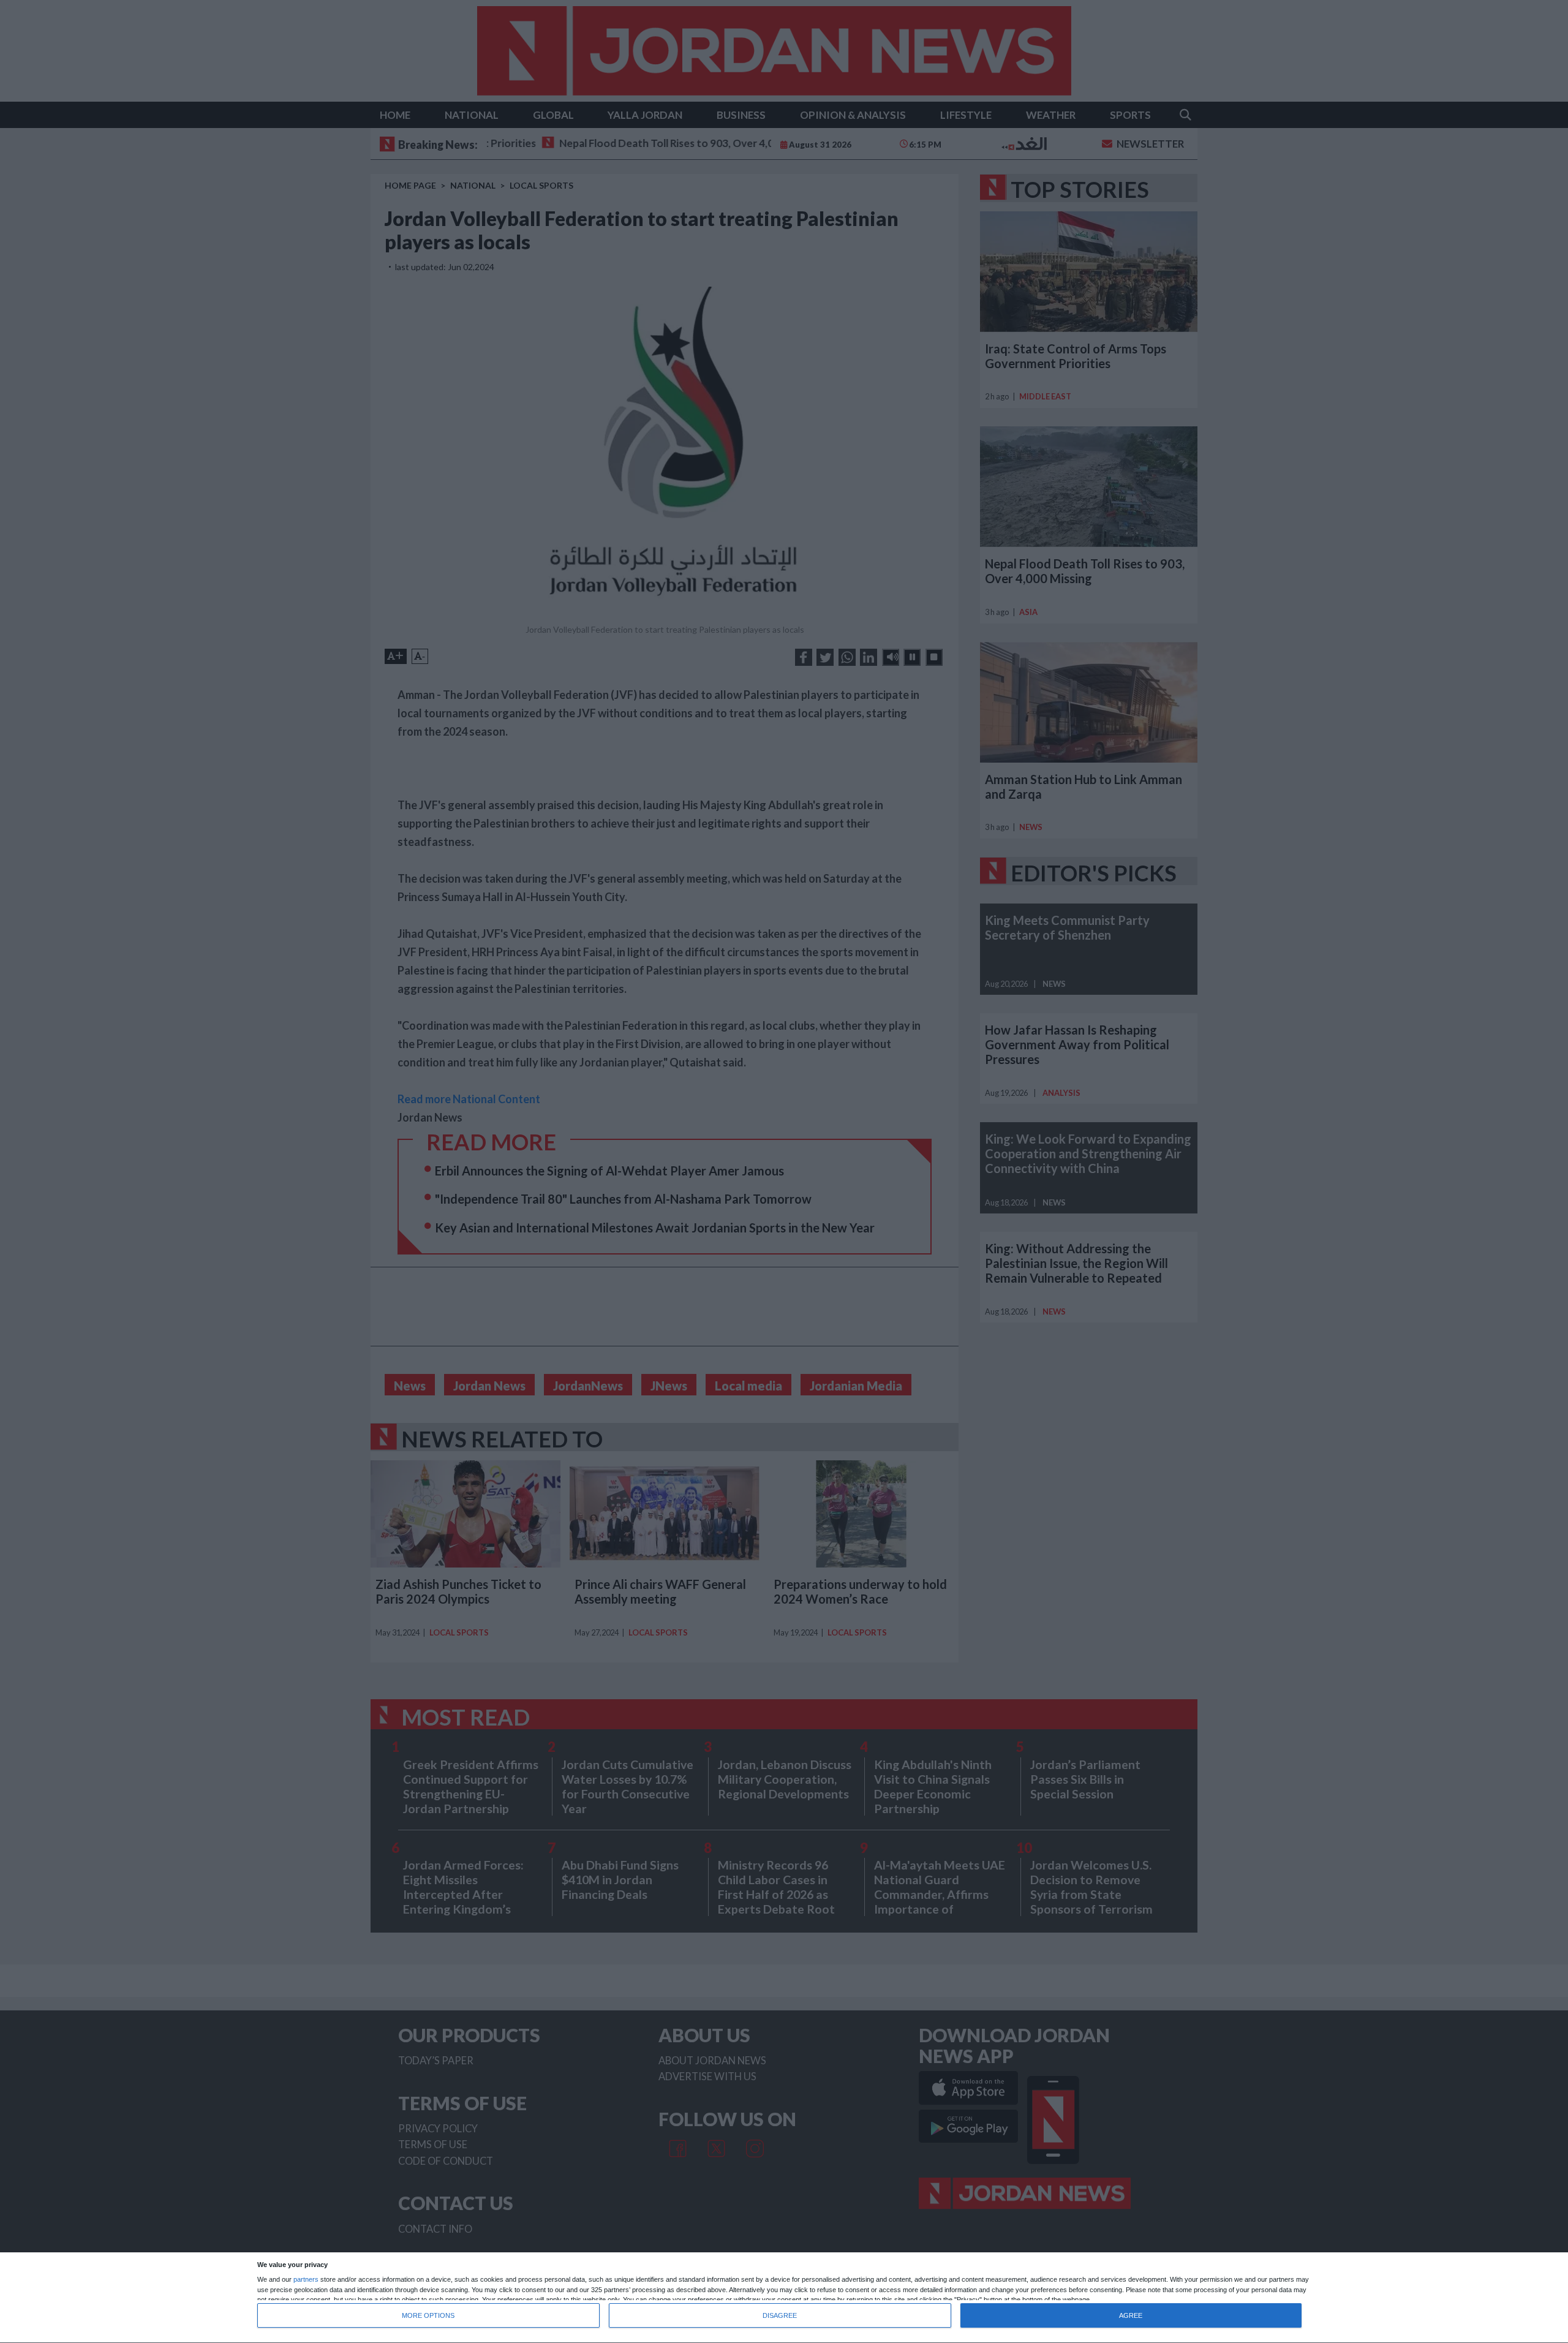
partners (306, 2280)
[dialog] (784, 2298)
